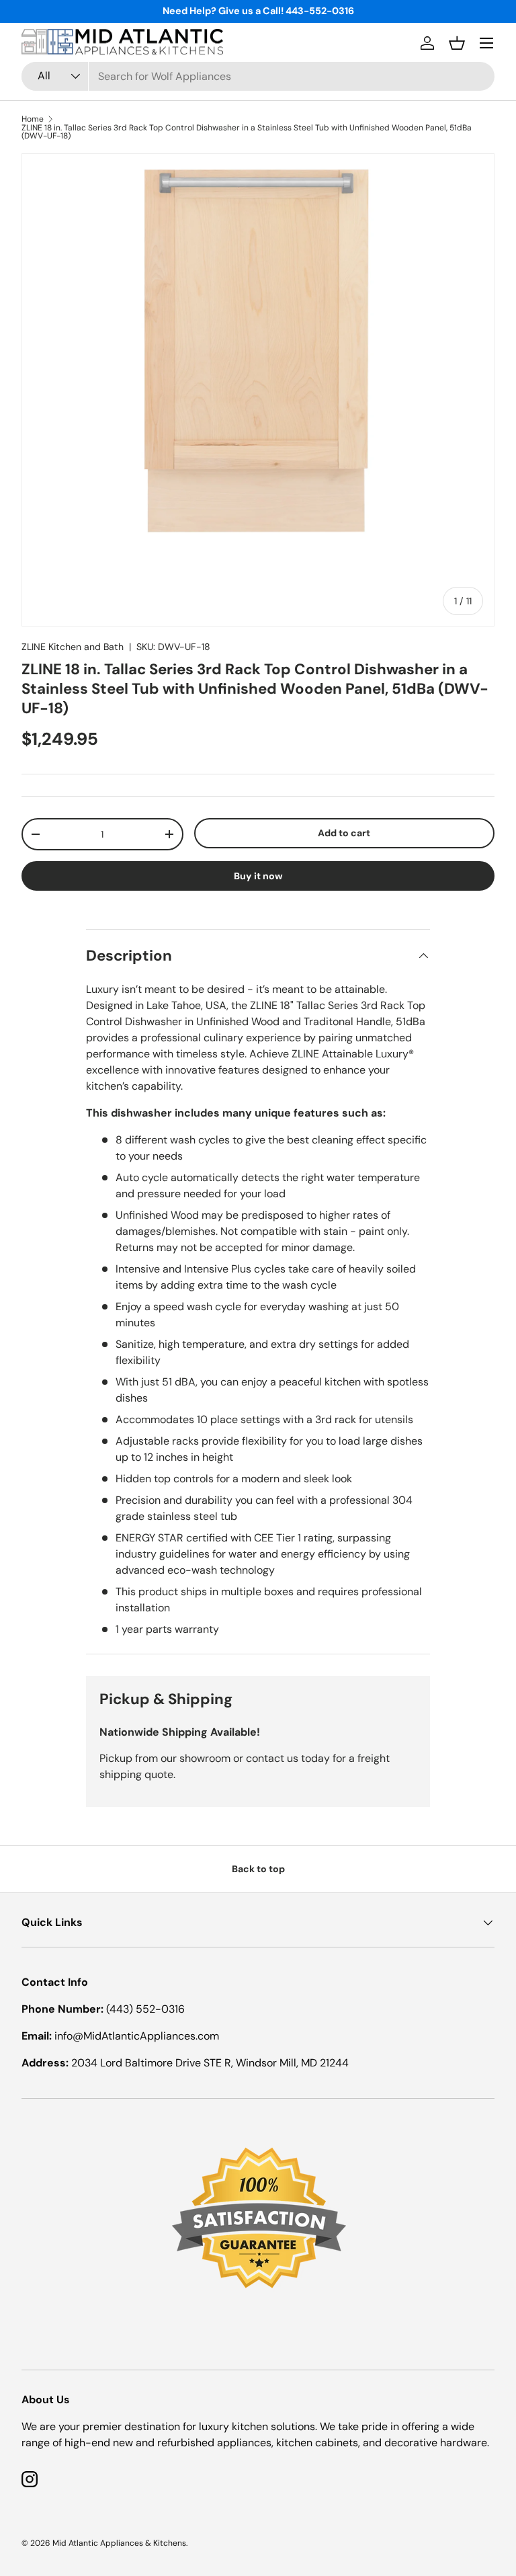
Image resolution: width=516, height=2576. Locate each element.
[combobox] (258, 76)
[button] (457, 43)
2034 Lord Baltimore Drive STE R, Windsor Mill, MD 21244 (210, 2063)
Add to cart (344, 833)
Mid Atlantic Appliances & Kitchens (119, 2543)
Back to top (258, 1869)
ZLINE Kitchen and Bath (73, 647)
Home (33, 119)
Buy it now (258, 876)
